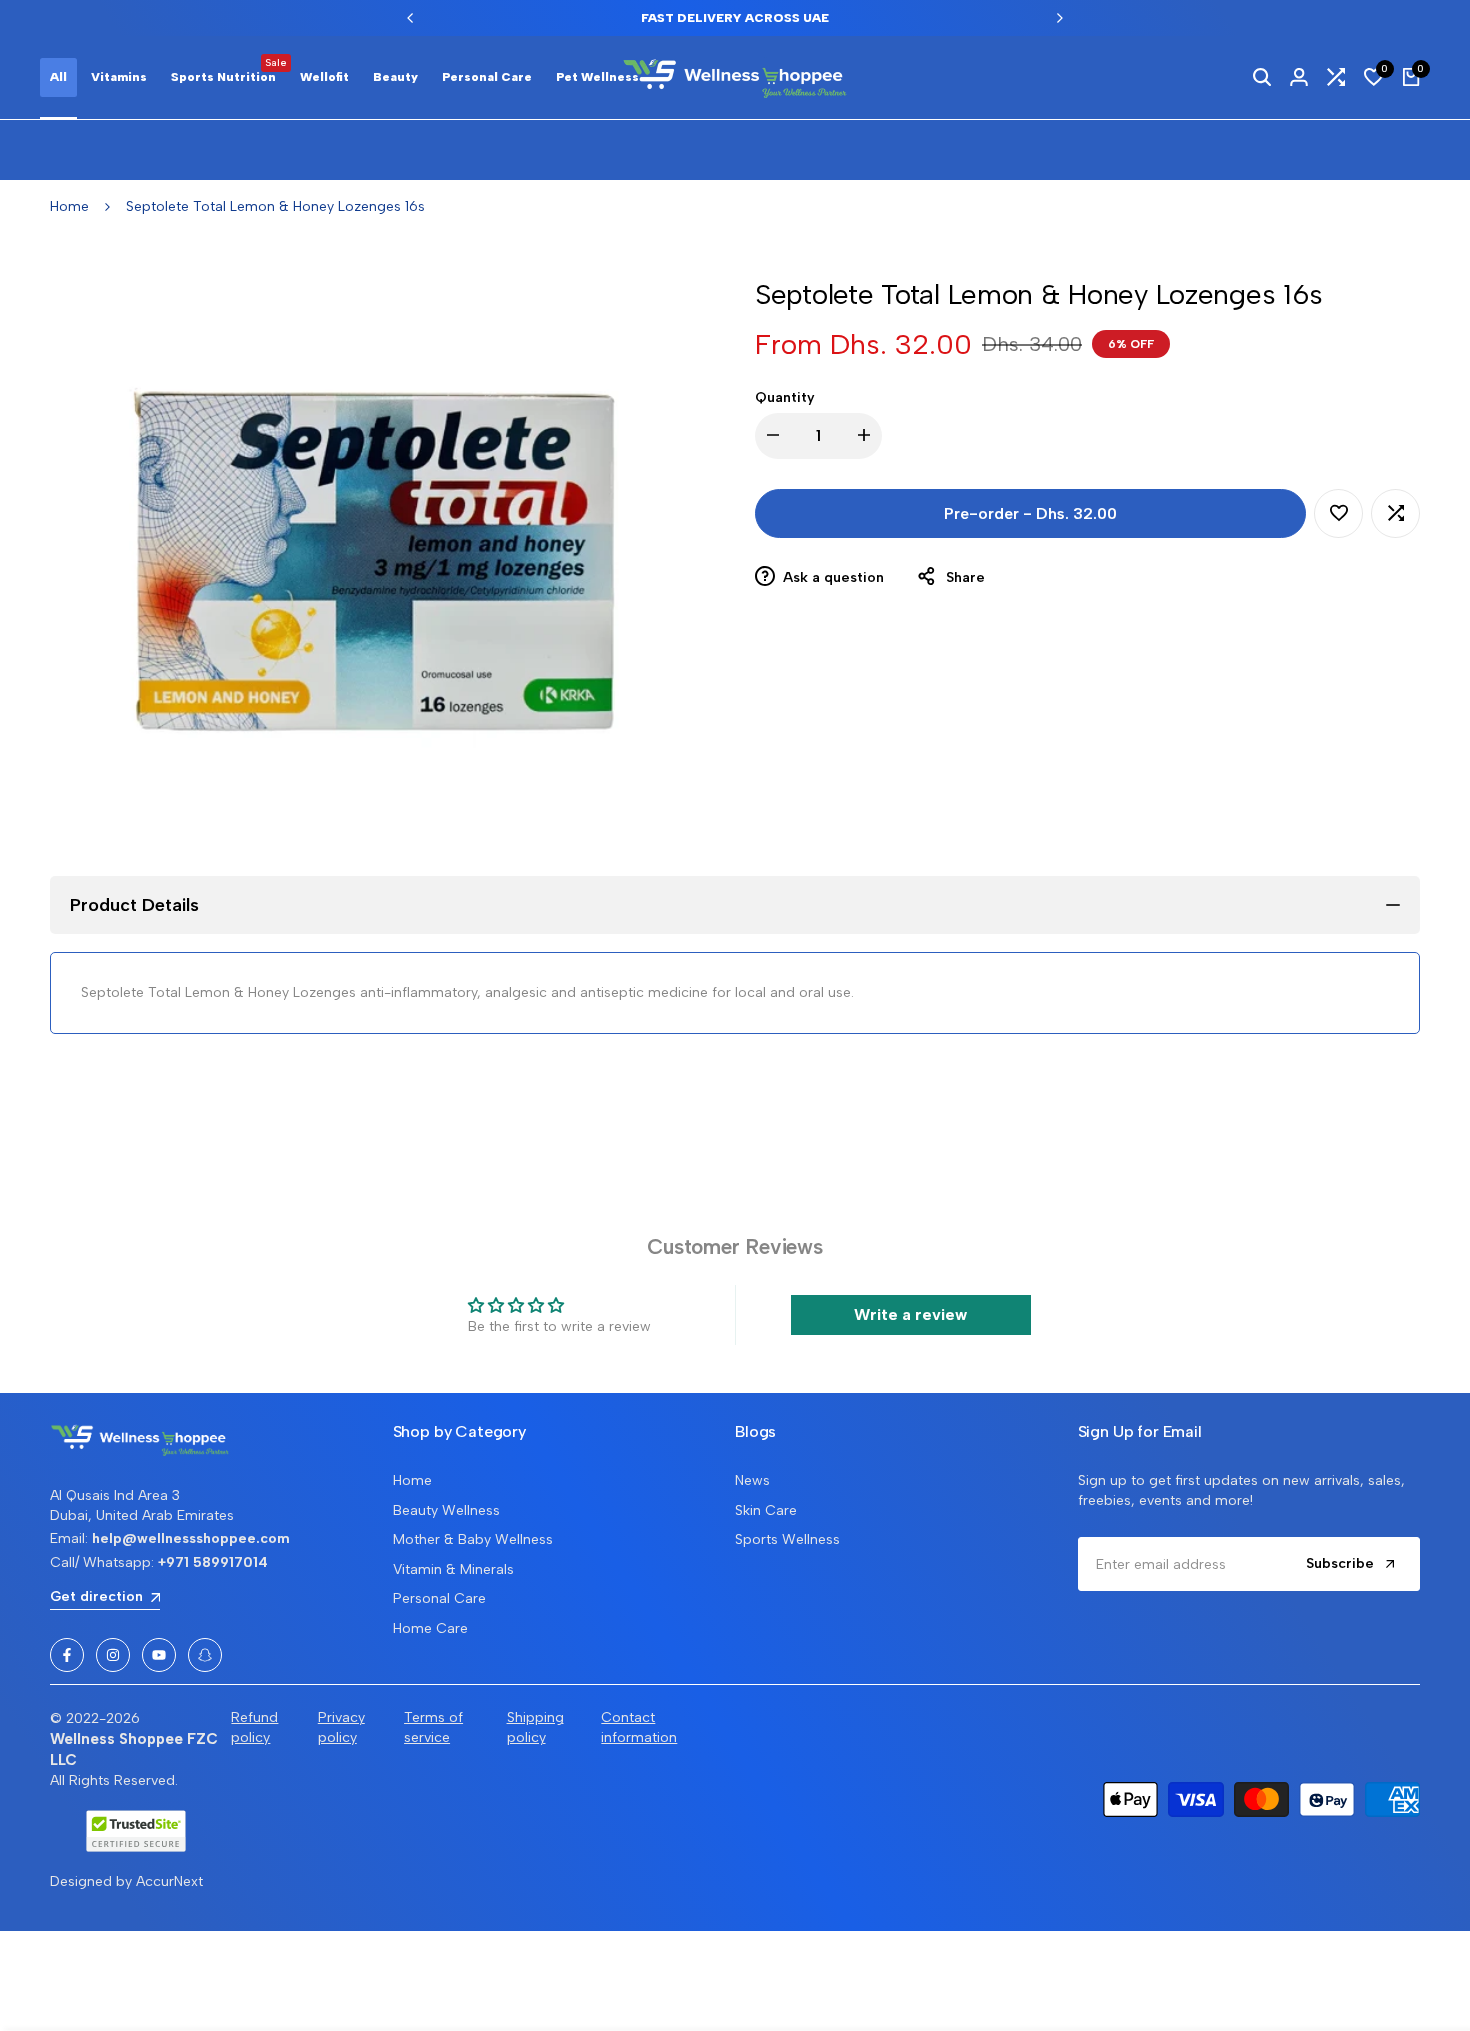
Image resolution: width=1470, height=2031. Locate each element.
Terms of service (433, 1727)
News (752, 1480)
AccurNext (169, 1881)
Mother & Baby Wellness (473, 1539)
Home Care (430, 1628)
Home (69, 206)
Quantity (785, 397)
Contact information (639, 1727)
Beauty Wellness (446, 1510)
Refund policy (254, 1727)
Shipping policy (535, 1727)
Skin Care (766, 1510)
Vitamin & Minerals (453, 1569)
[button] (1338, 513)
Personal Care (439, 1598)
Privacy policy (341, 1727)
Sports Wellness (787, 1539)
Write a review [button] (910, 1314)
